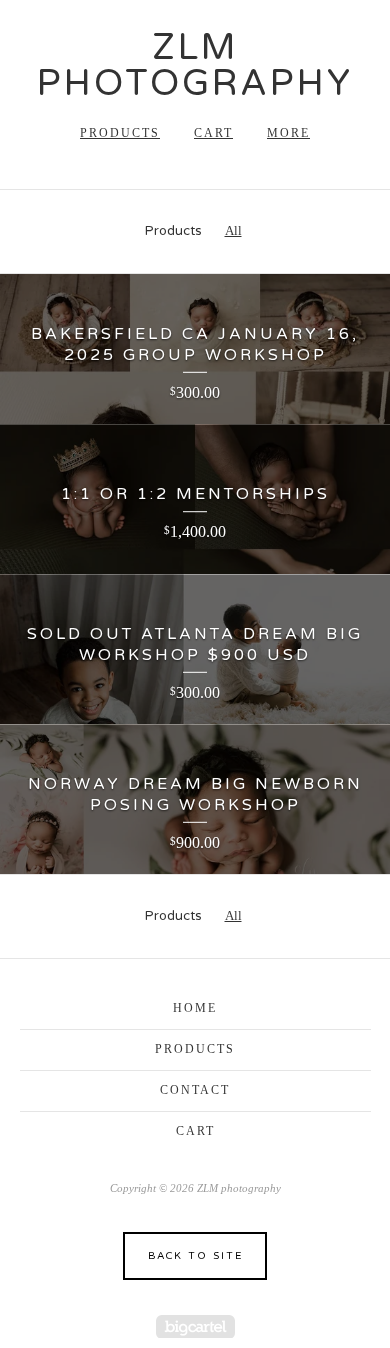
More (288, 133)
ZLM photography (195, 65)
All (233, 230)
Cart (213, 133)
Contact (195, 1090)
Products (120, 133)
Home (195, 1008)
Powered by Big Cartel (195, 1326)
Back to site (195, 1256)
